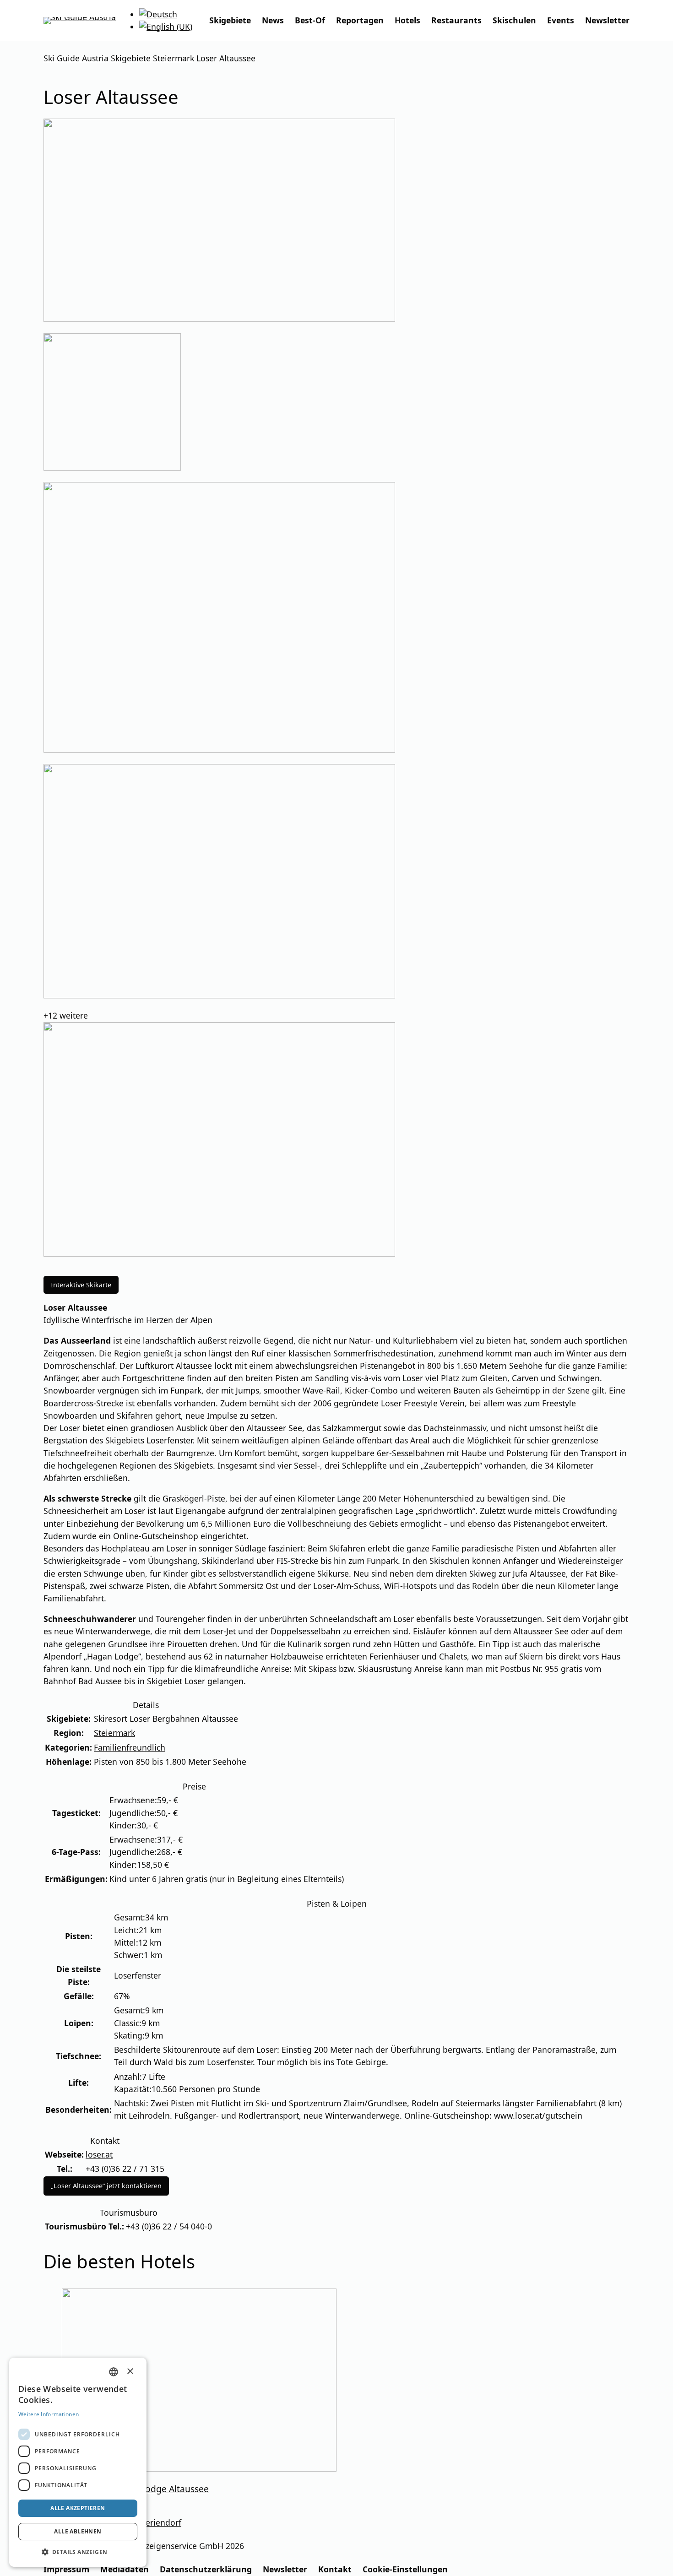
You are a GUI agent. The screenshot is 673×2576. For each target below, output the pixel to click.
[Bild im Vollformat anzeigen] (336, 222)
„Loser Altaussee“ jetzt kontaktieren (106, 2186)
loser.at (99, 2154)
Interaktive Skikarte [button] (81, 1285)
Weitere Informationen (49, 2414)
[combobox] (114, 2372)
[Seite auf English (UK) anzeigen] (166, 27)
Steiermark (114, 1733)
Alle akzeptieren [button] (78, 2508)
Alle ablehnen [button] (78, 2531)
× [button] (130, 2371)
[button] (78, 2552)
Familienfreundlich (130, 1747)
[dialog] (78, 2462)
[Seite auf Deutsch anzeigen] (158, 14)
